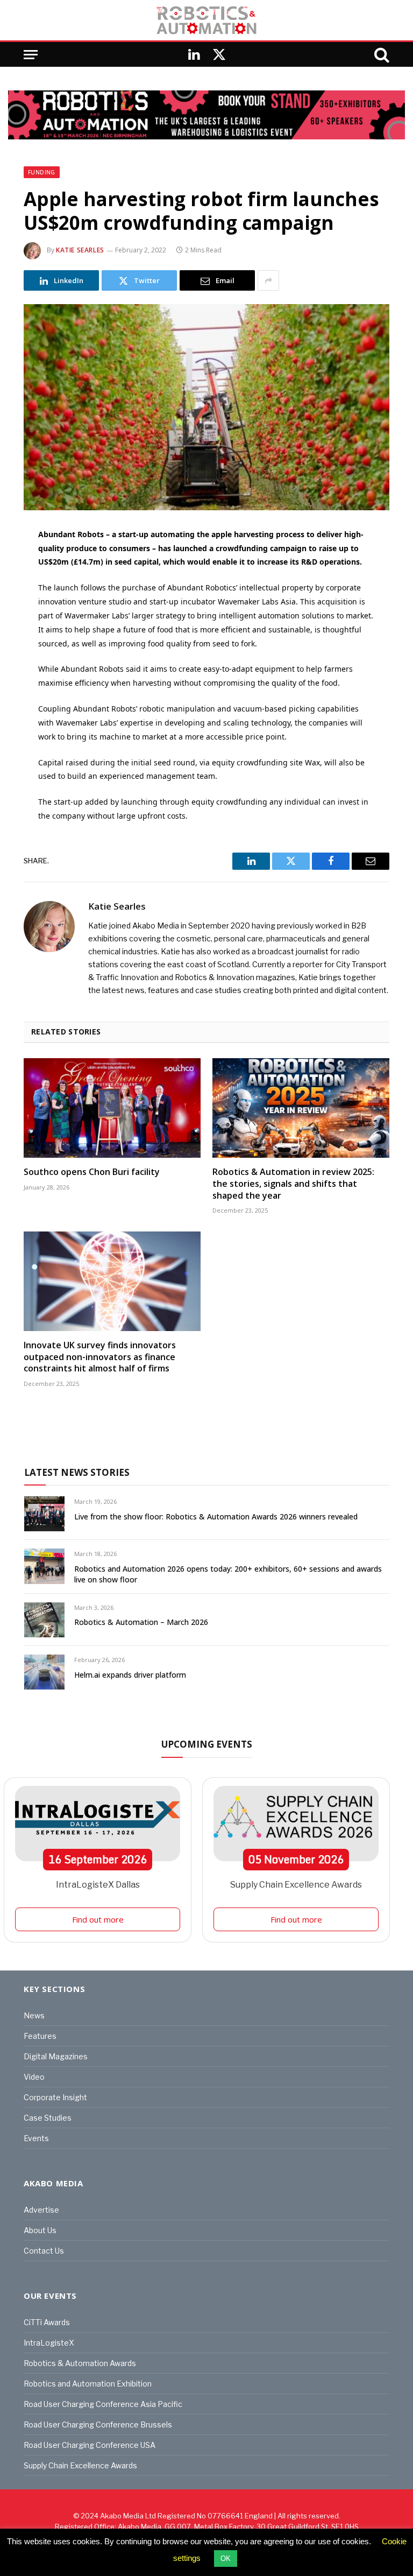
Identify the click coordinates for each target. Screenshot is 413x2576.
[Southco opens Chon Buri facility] (112, 1108)
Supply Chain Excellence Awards (296, 1885)
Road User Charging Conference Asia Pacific (103, 2404)
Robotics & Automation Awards (80, 2363)
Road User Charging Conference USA (90, 2445)
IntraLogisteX (49, 2343)
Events (36, 2138)
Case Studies (48, 2118)
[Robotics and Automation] (206, 20)
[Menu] (31, 55)
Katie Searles (80, 250)
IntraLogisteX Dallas (98, 1885)
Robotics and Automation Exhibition (88, 2384)
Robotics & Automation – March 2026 (141, 1622)
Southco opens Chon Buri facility (92, 1172)
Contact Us (44, 2251)
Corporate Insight (55, 2097)
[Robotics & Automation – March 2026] (44, 1620)
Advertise (41, 2210)
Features (40, 2036)
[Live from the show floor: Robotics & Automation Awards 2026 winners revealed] (44, 1514)
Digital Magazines (56, 2056)
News (34, 2015)
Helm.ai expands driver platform (130, 1675)
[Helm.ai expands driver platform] (44, 1672)
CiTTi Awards (47, 2322)
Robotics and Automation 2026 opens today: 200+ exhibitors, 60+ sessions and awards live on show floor (228, 1574)
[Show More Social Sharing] (268, 280)
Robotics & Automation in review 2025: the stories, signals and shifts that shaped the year (293, 1184)
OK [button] (226, 2559)
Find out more (98, 1919)
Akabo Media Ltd (128, 2516)
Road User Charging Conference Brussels (98, 2424)
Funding (42, 172)
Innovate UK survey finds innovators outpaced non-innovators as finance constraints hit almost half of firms (100, 1357)
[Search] (381, 55)
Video (34, 2077)
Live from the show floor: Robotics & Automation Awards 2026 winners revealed (216, 1516)
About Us (40, 2230)
